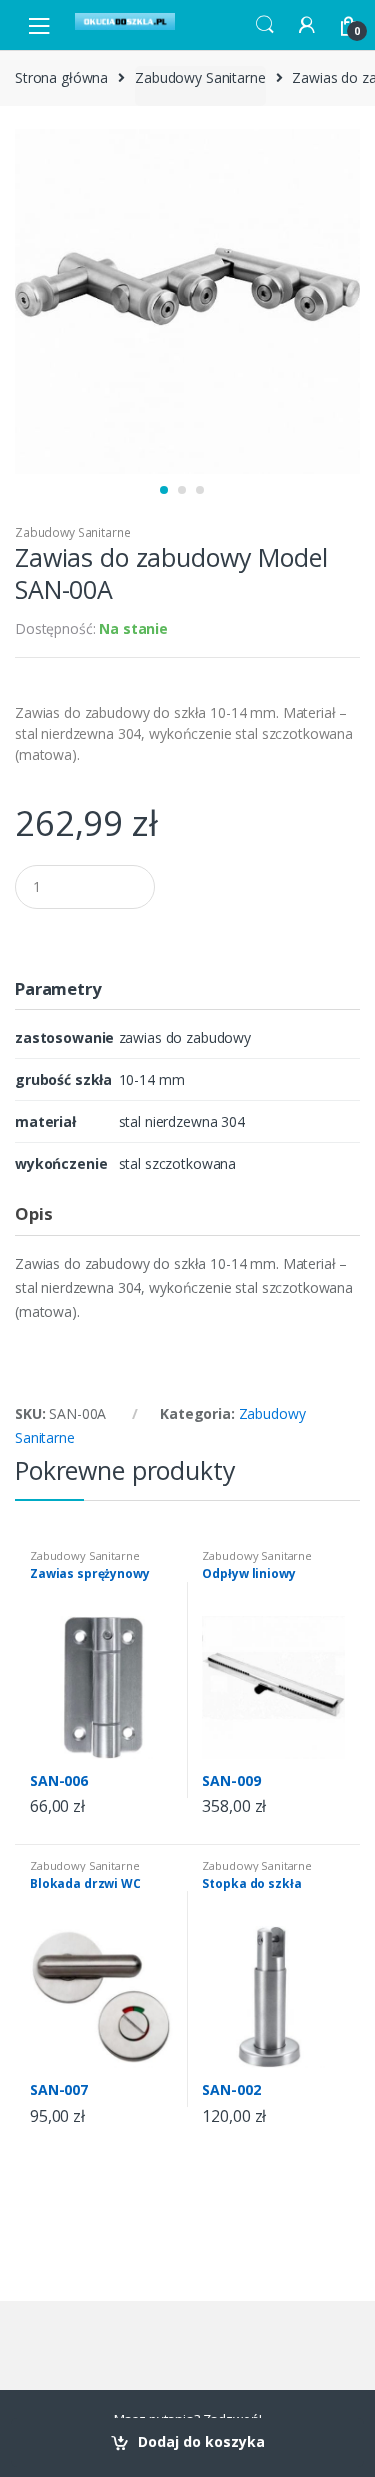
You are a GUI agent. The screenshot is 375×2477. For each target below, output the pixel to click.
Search (265, 25)
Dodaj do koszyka (201, 2441)
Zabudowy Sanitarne (200, 77)
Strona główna (61, 77)
